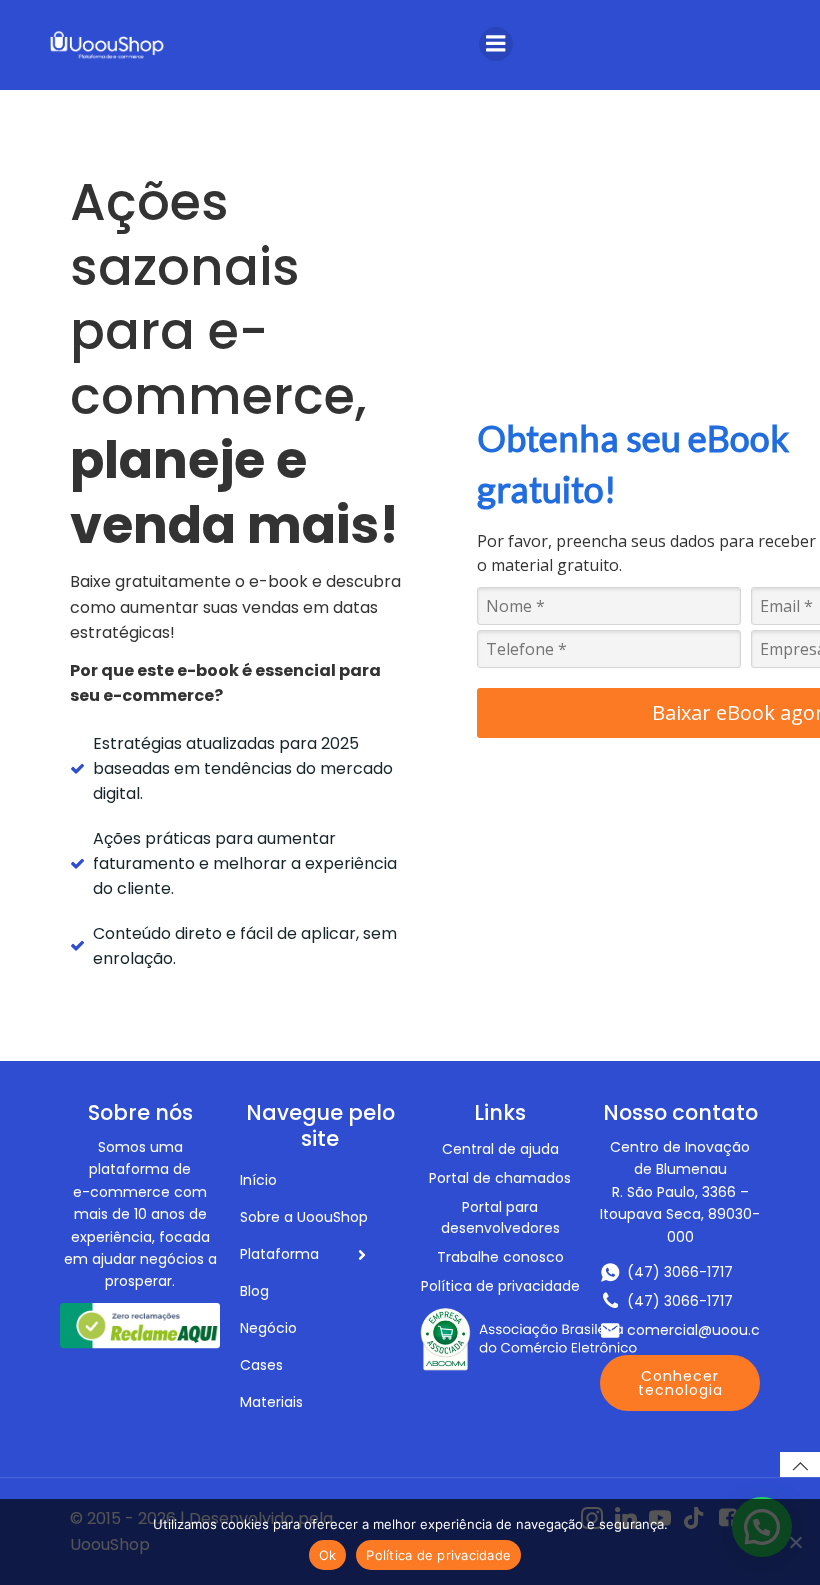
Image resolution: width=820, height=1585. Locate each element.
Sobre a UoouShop (304, 1217)
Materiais (271, 1402)
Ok (328, 1555)
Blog (254, 1291)
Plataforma (279, 1254)
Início (258, 1180)
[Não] (795, 1542)
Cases (261, 1365)
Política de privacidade (438, 1555)
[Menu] (496, 44)
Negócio (268, 1328)
